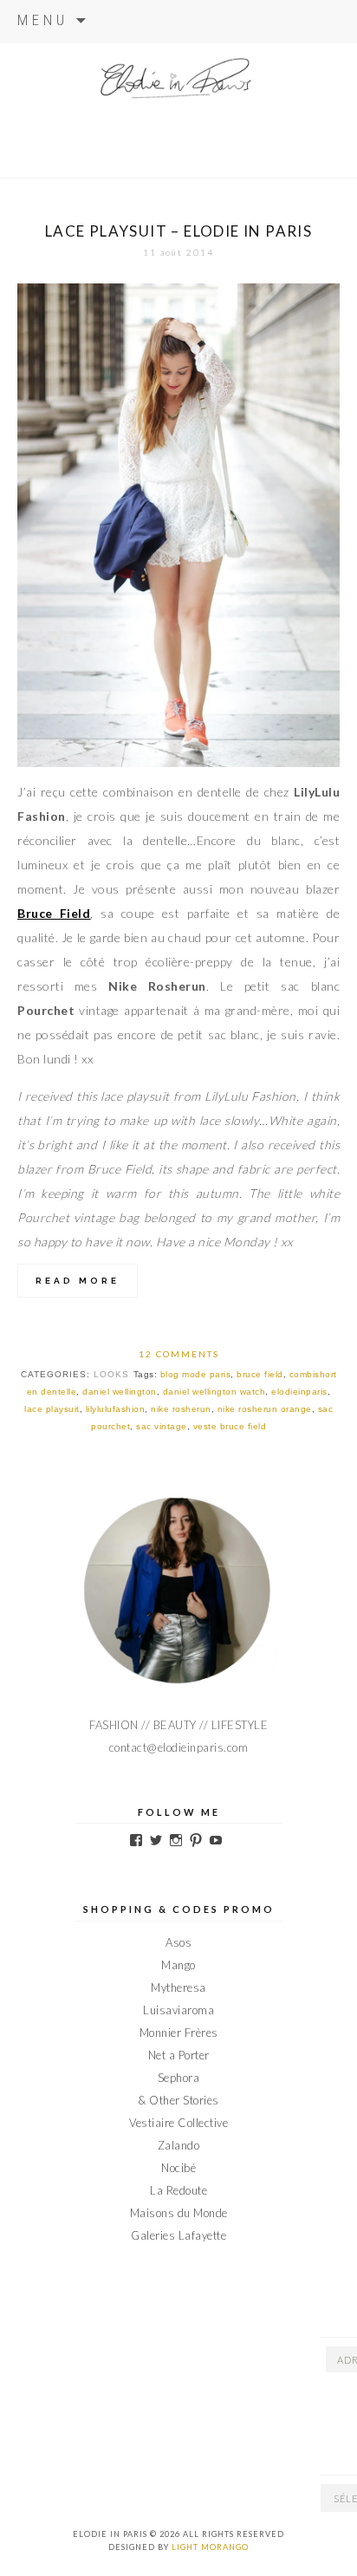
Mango (178, 1965)
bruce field (260, 1374)
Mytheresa (178, 1987)
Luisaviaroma (178, 2010)
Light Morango (210, 2547)
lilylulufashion (116, 1409)
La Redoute (178, 2190)
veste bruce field (230, 1426)
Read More (78, 1281)
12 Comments (179, 1354)
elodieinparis (299, 1392)
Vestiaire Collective (178, 2123)
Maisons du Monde (179, 2213)
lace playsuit (52, 1409)
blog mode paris (196, 1374)
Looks (111, 1374)
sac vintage (162, 1426)
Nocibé (178, 2168)
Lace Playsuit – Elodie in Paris (178, 231)
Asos (178, 1942)
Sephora (179, 2078)
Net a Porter (179, 2055)
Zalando (179, 2145)
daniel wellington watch (214, 1392)
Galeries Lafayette (178, 2235)
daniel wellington (120, 1392)
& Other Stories (178, 2100)
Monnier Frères (179, 2033)
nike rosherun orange (265, 1409)
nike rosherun (181, 1409)
